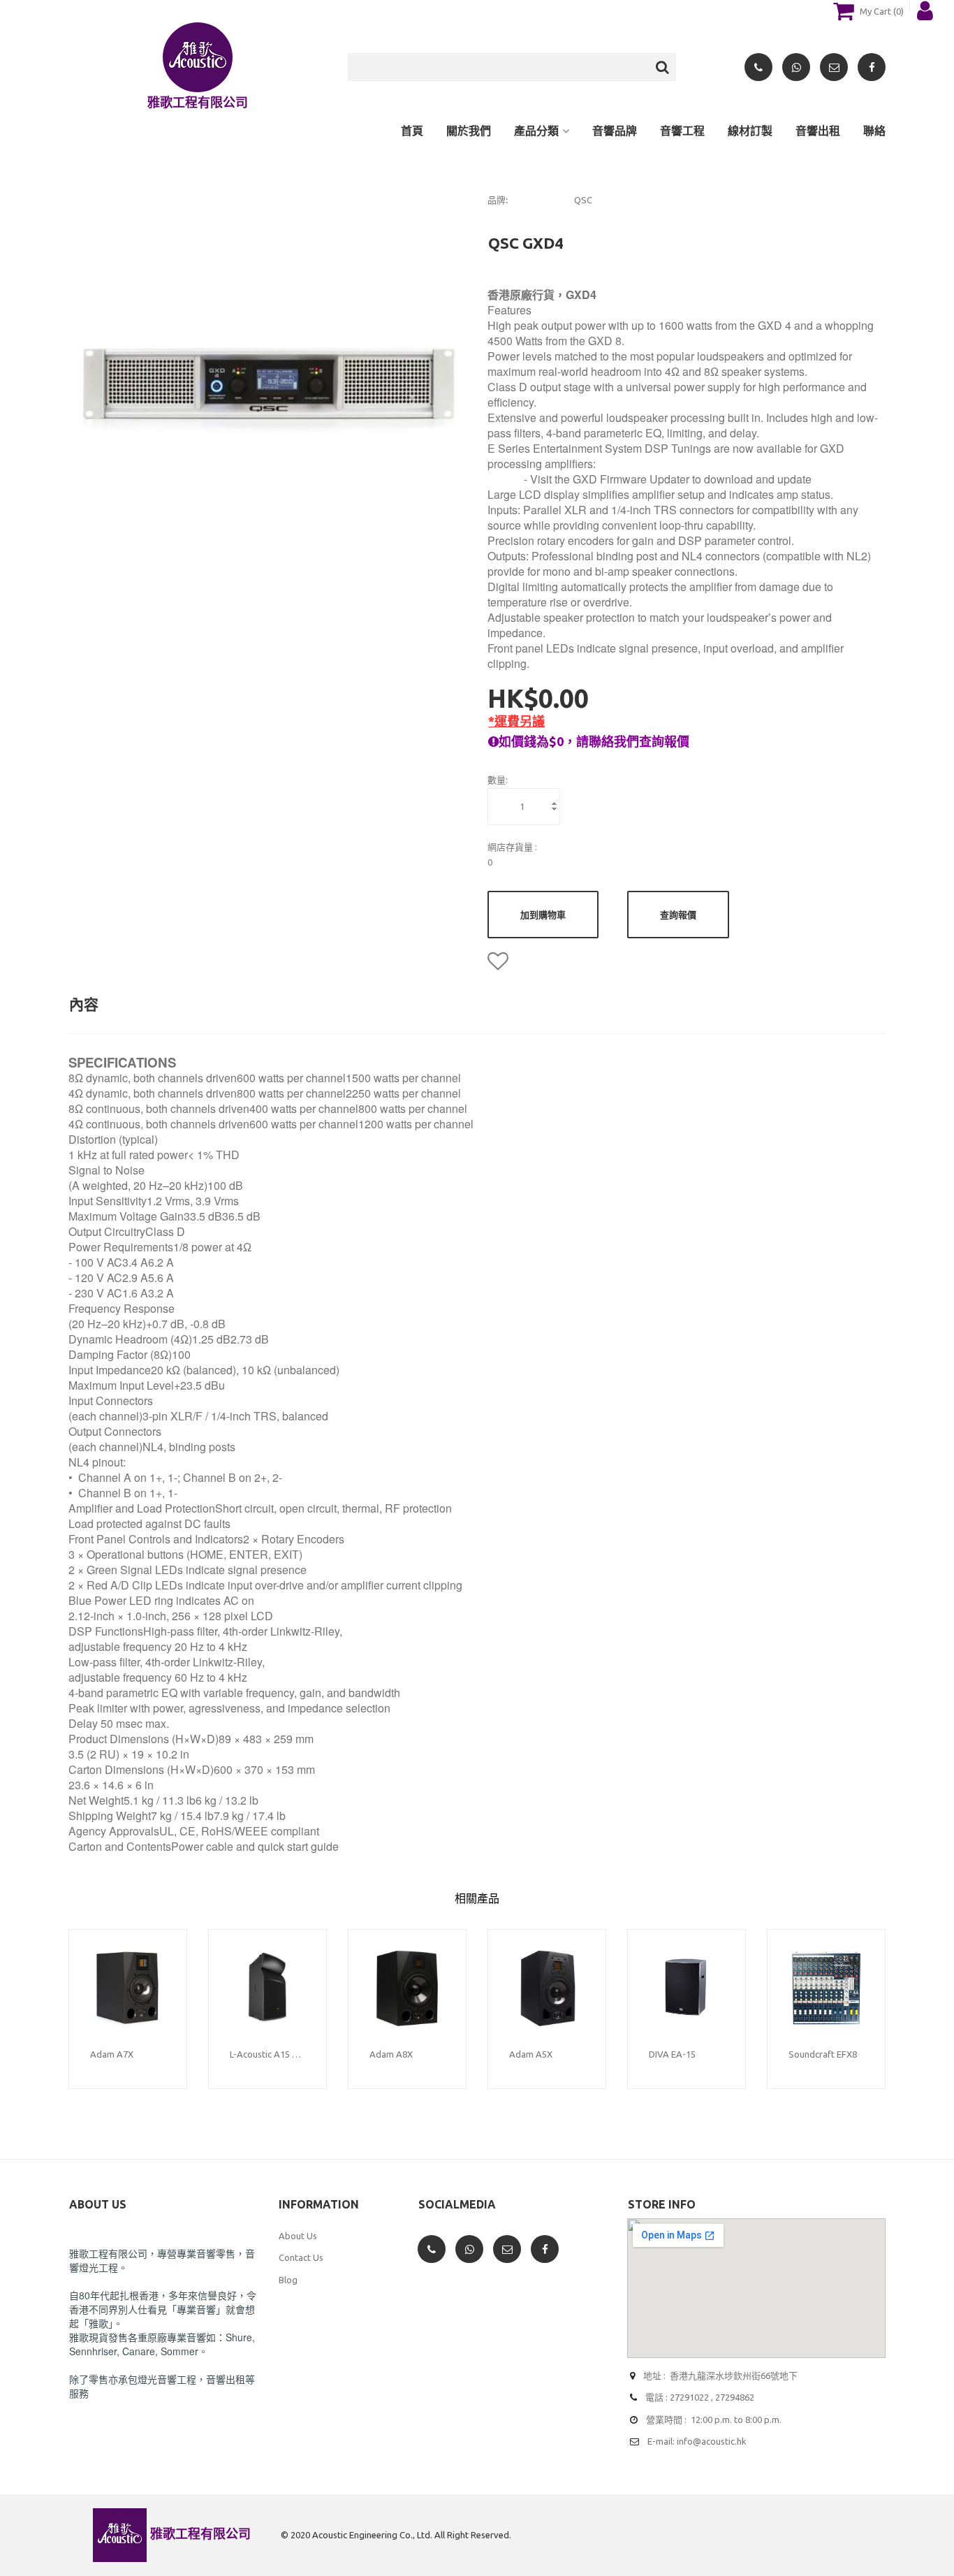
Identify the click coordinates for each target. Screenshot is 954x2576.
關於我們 (469, 131)
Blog (288, 2280)
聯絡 (874, 131)
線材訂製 (750, 131)
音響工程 (682, 131)
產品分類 (536, 131)
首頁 (412, 131)
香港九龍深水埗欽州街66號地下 (734, 2375)
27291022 (689, 2397)
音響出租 (818, 131)
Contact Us (301, 2257)
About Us (298, 2236)
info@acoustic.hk (712, 2441)
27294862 (735, 2397)
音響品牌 (615, 131)
